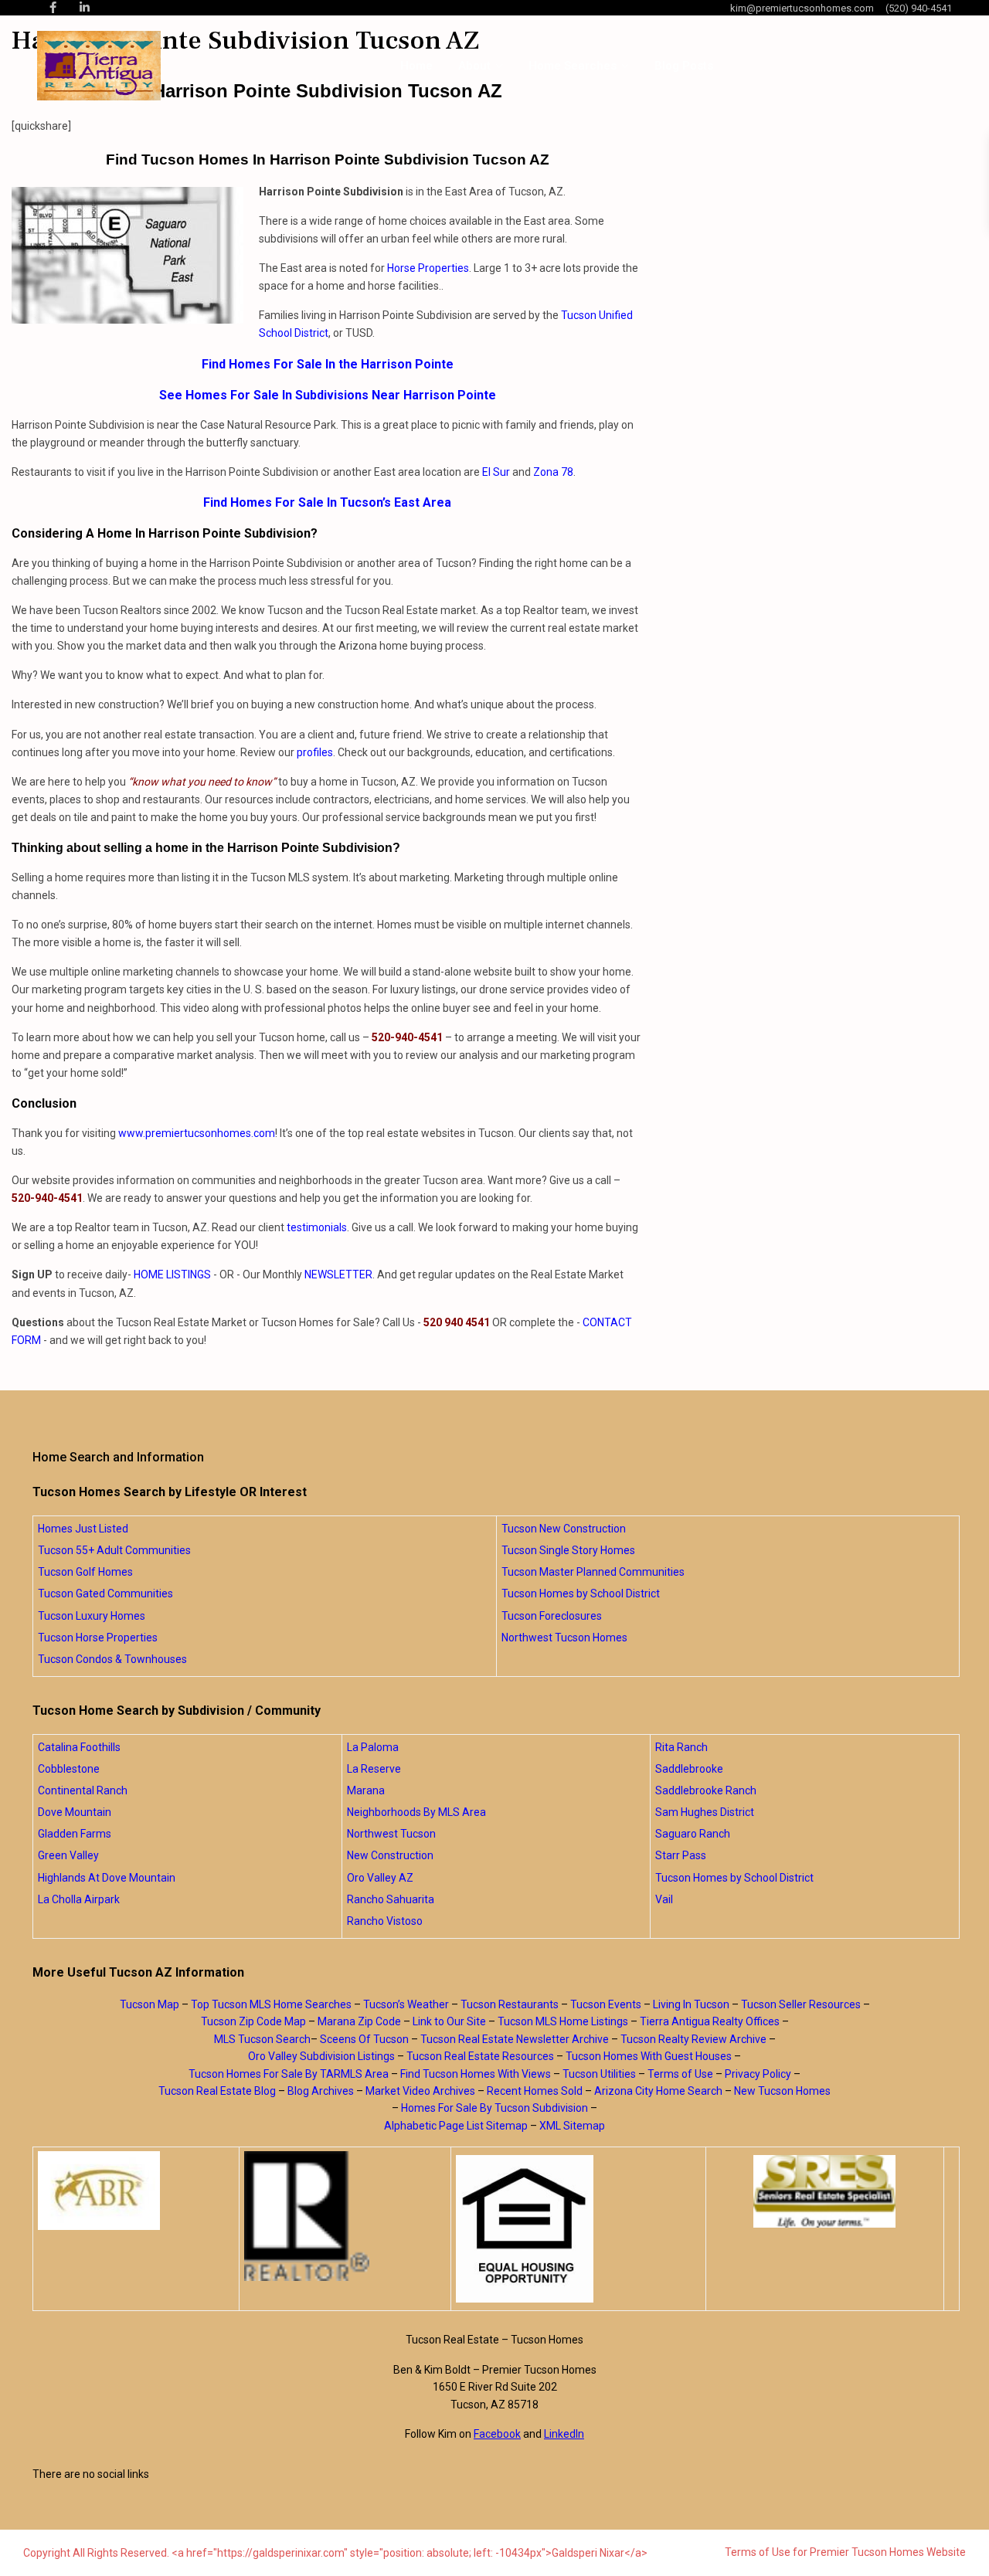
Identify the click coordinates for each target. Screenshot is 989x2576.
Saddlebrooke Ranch (706, 1790)
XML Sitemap (572, 2126)
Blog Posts (684, 66)
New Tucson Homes (782, 2091)
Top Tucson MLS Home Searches (271, 2004)
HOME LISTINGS (172, 1274)
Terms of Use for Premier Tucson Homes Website (845, 2552)
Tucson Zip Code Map (253, 2021)
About (474, 66)
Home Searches (573, 66)
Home (416, 66)
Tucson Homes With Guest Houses (649, 2056)
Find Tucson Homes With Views (476, 2074)
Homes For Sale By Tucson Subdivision (494, 2108)
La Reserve (374, 1769)
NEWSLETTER (338, 1274)
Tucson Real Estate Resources (480, 2056)
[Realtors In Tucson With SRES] (825, 2191)
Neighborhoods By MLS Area (416, 1812)
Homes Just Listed (83, 1529)
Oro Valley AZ (380, 1878)
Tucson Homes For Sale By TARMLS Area (289, 2074)
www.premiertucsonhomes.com (197, 1133)
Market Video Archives (420, 2091)
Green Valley (68, 1855)
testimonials (317, 1227)
